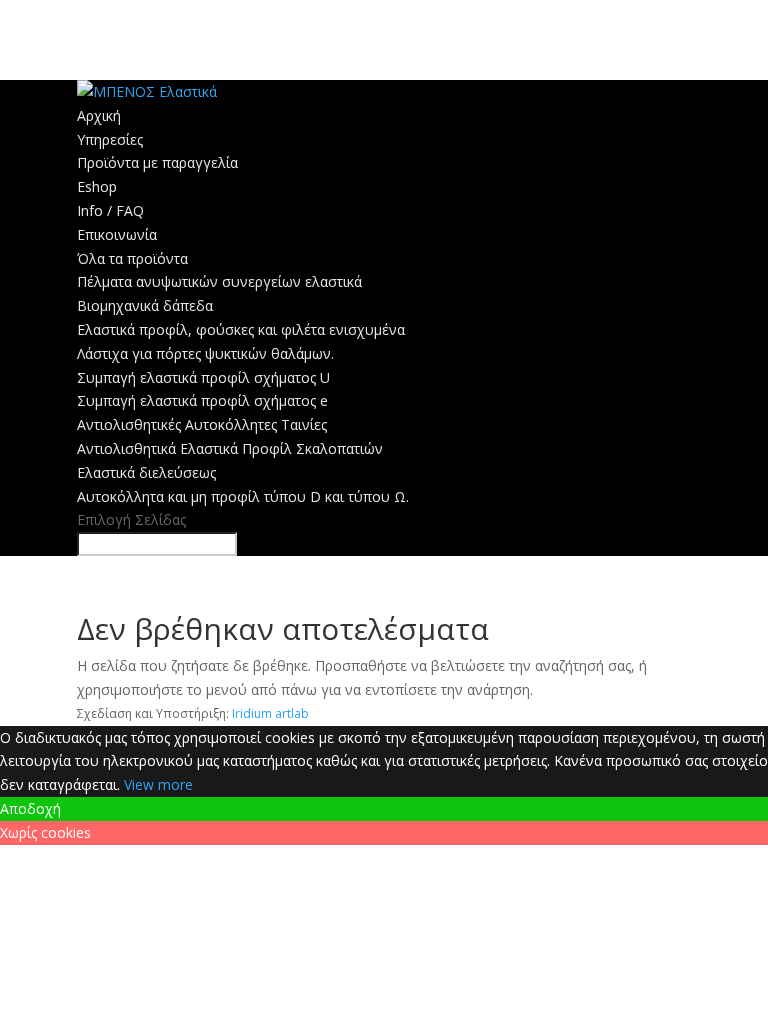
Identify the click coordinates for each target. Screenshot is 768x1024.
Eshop (97, 186)
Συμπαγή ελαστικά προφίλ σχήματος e (202, 400)
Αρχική (99, 115)
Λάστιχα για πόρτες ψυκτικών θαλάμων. (205, 353)
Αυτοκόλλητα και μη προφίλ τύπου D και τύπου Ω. (243, 496)
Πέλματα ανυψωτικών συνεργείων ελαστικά (219, 281)
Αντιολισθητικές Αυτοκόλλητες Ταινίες (202, 424)
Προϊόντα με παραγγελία (157, 162)
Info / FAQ (110, 210)
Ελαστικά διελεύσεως (146, 472)
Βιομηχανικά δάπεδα (145, 305)
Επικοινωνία (117, 234)
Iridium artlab (270, 713)
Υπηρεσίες (110, 139)
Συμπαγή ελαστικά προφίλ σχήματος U (203, 377)
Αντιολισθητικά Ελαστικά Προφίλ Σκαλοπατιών (230, 448)
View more (158, 784)
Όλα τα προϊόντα (132, 258)
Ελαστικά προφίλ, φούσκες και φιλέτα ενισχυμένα (241, 329)
